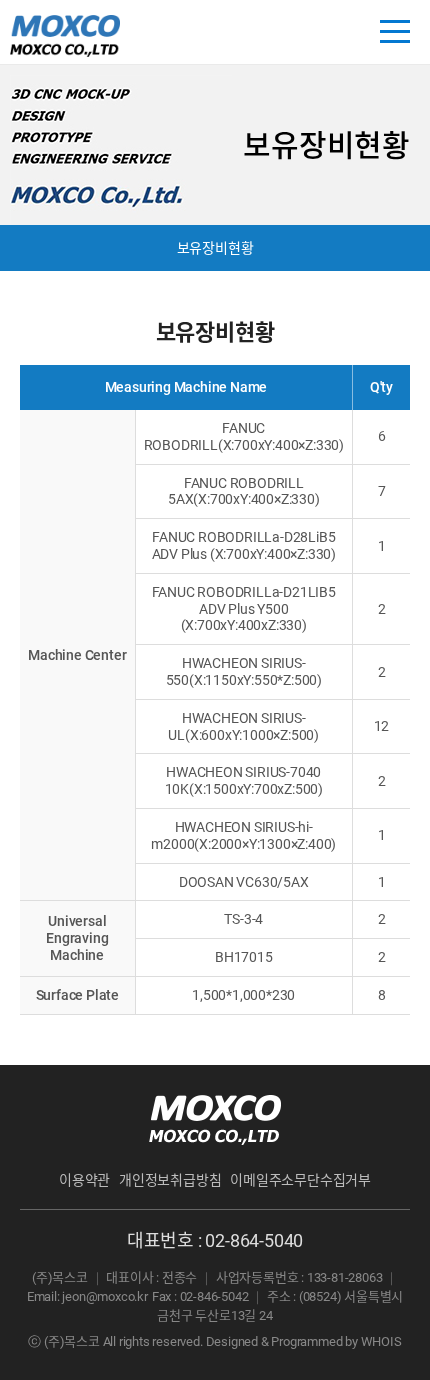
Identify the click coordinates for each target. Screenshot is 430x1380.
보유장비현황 (215, 248)
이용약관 (84, 1180)
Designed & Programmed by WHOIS (304, 1341)
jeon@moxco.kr (104, 1296)
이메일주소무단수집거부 (300, 1180)
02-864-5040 (254, 1240)
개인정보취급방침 (170, 1180)
